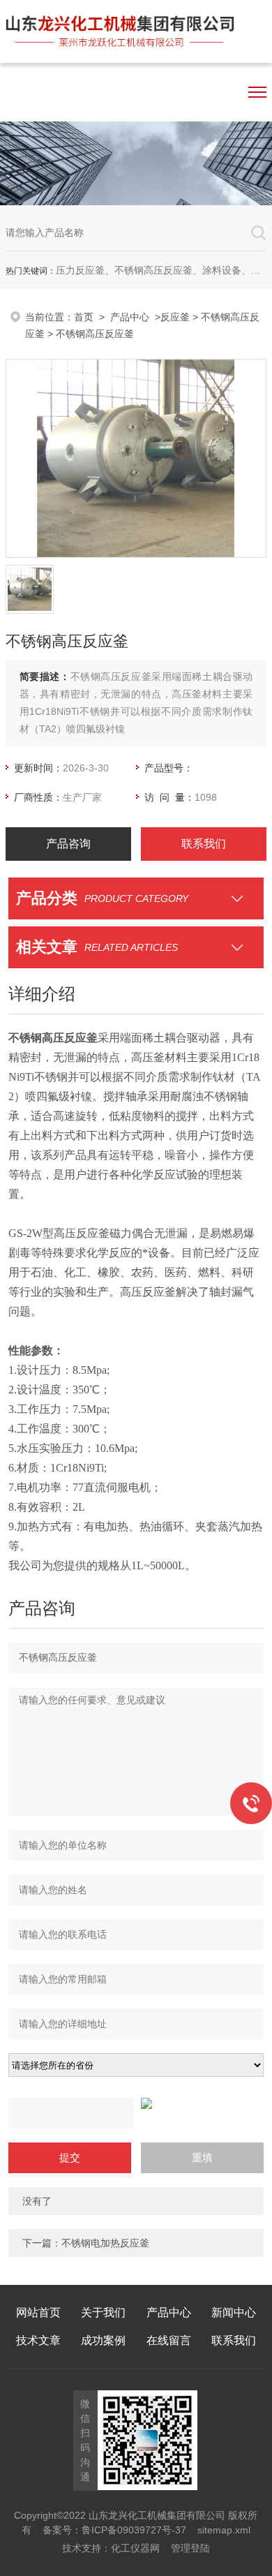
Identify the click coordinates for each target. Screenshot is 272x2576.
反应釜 (175, 317)
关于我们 (103, 2312)
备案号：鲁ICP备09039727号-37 (114, 2530)
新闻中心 (234, 2312)
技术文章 (38, 2340)
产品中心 (130, 317)
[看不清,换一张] (136, 2103)
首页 (84, 317)
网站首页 (38, 2312)
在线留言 (169, 2340)
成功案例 (103, 2340)
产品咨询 (68, 844)
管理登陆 (190, 2548)
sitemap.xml (224, 2530)
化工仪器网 (135, 2548)
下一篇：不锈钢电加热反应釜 (86, 2243)
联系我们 (204, 844)
